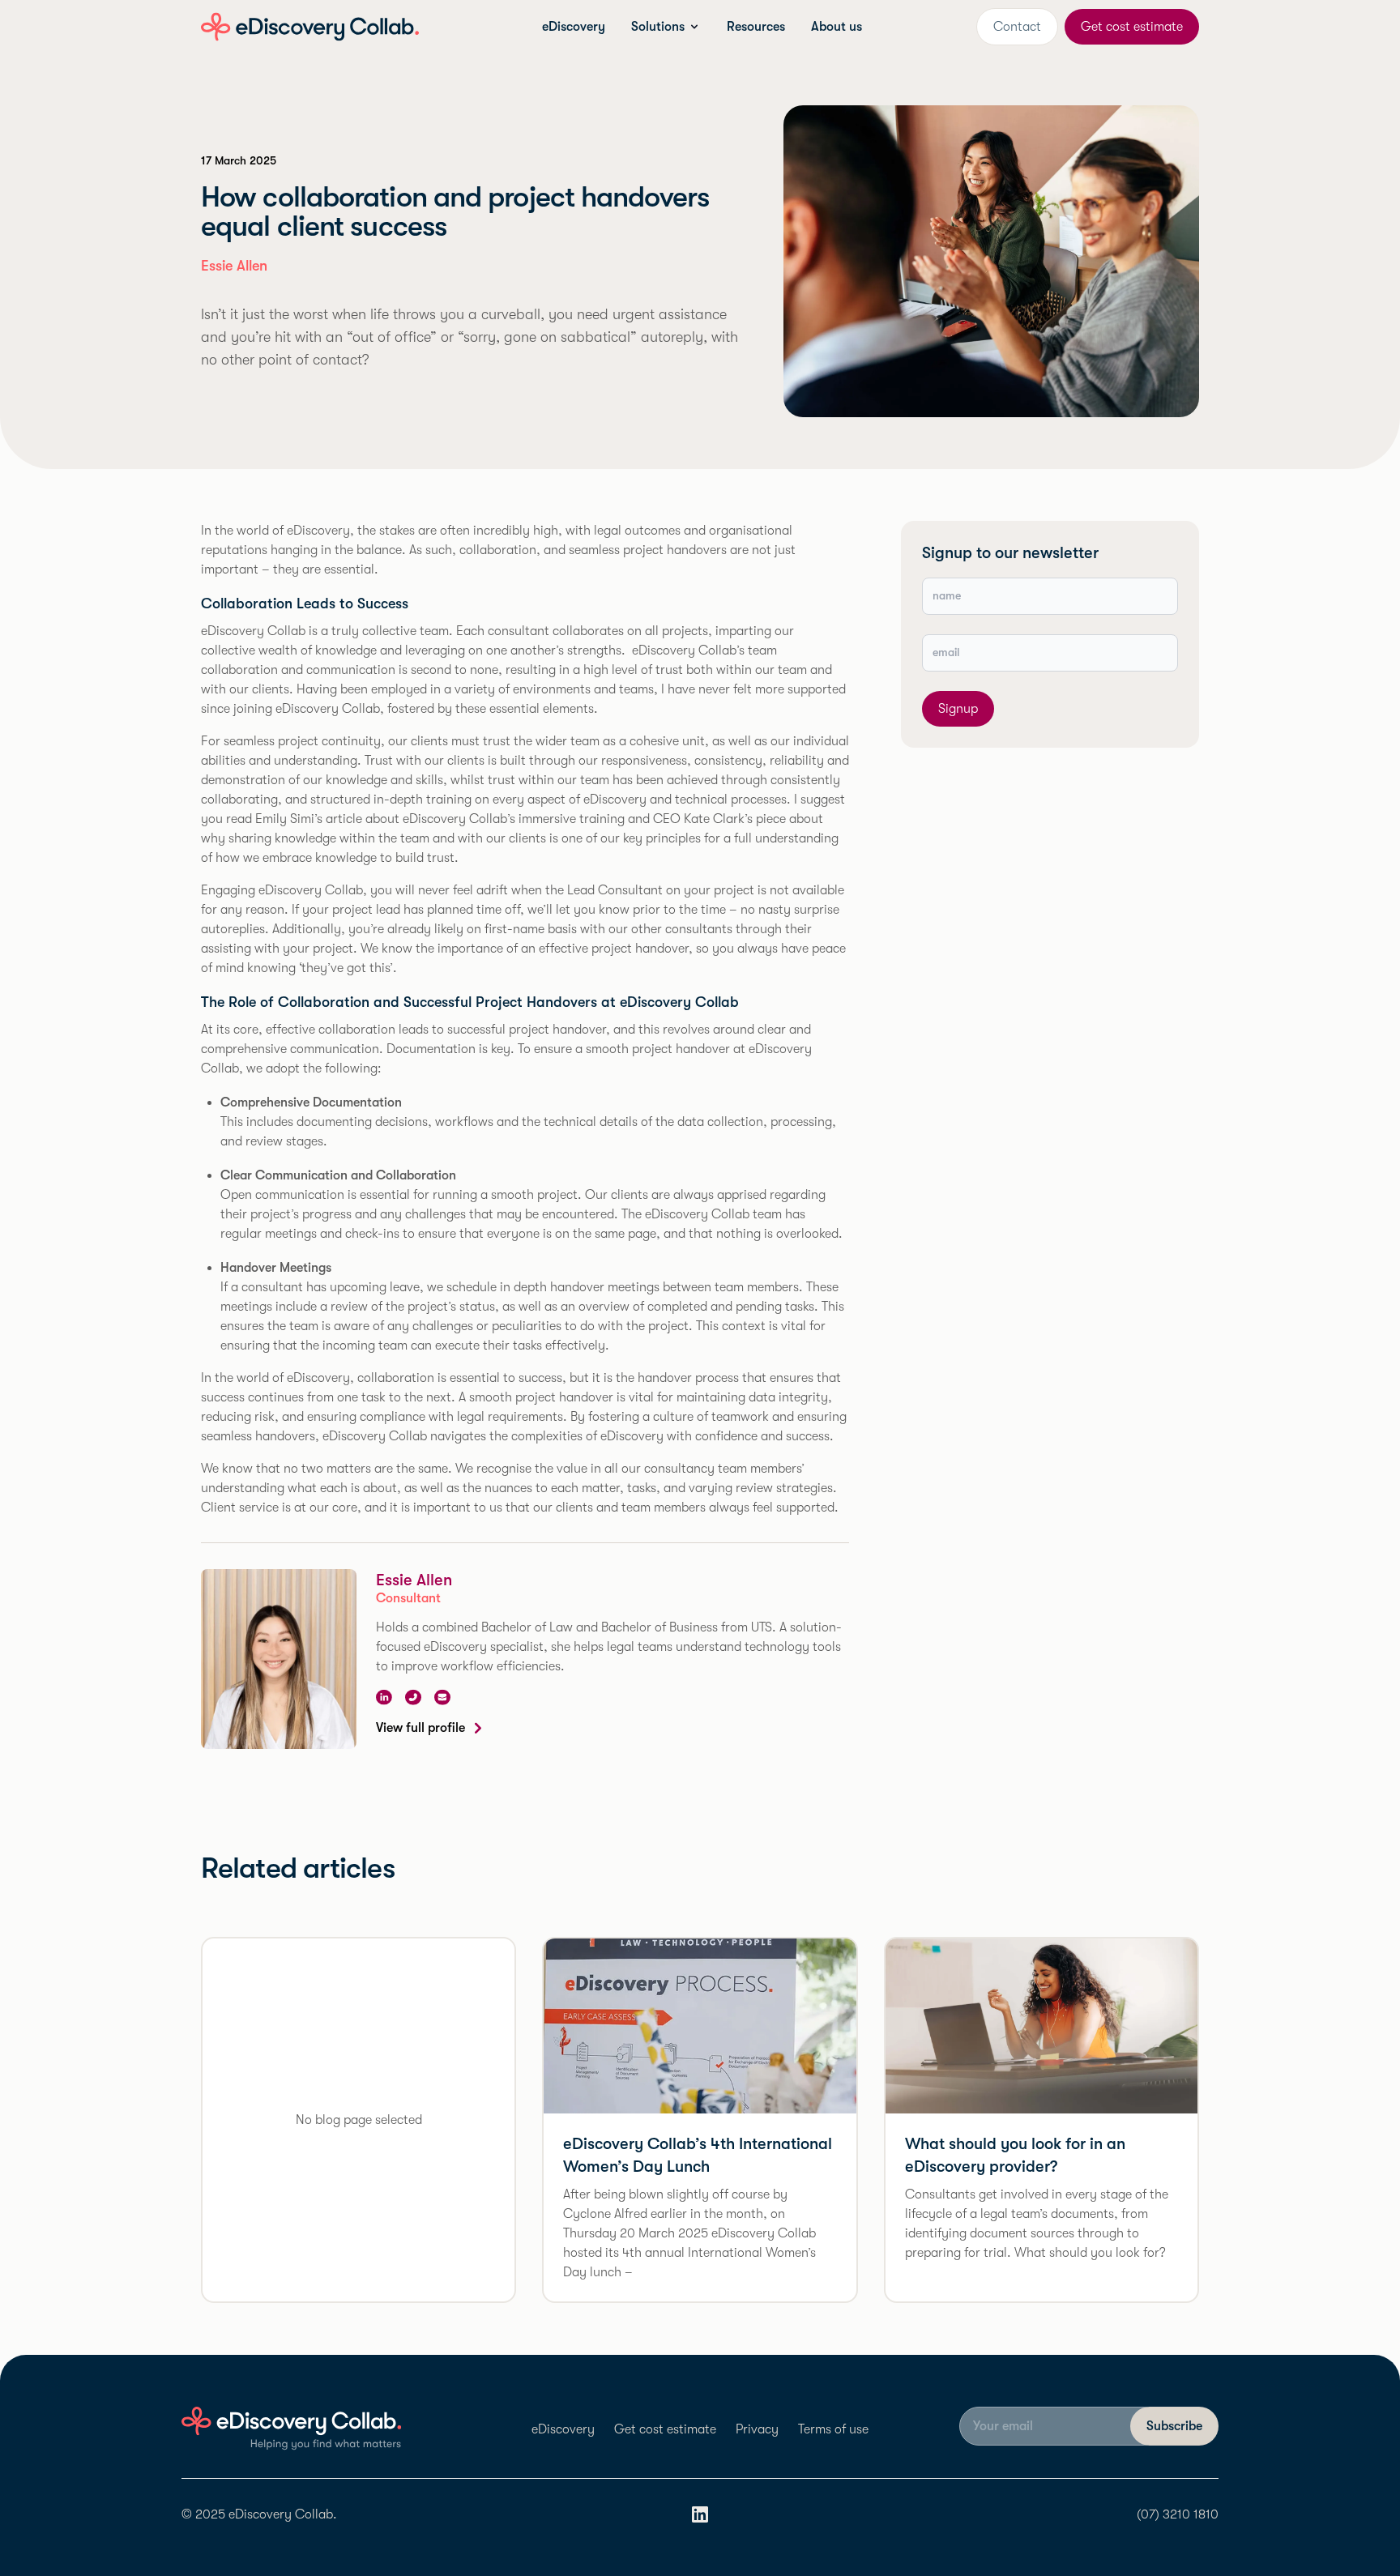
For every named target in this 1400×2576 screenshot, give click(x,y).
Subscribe (1174, 2426)
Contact (1017, 27)
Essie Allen (414, 1580)
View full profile (420, 1728)
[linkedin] (384, 1697)
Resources (756, 27)
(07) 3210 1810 (1178, 2514)
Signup (958, 709)
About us (837, 27)
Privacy (757, 2429)
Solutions (658, 27)
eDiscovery (574, 27)
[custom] (413, 1697)
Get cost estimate (1132, 27)
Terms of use (833, 2429)
